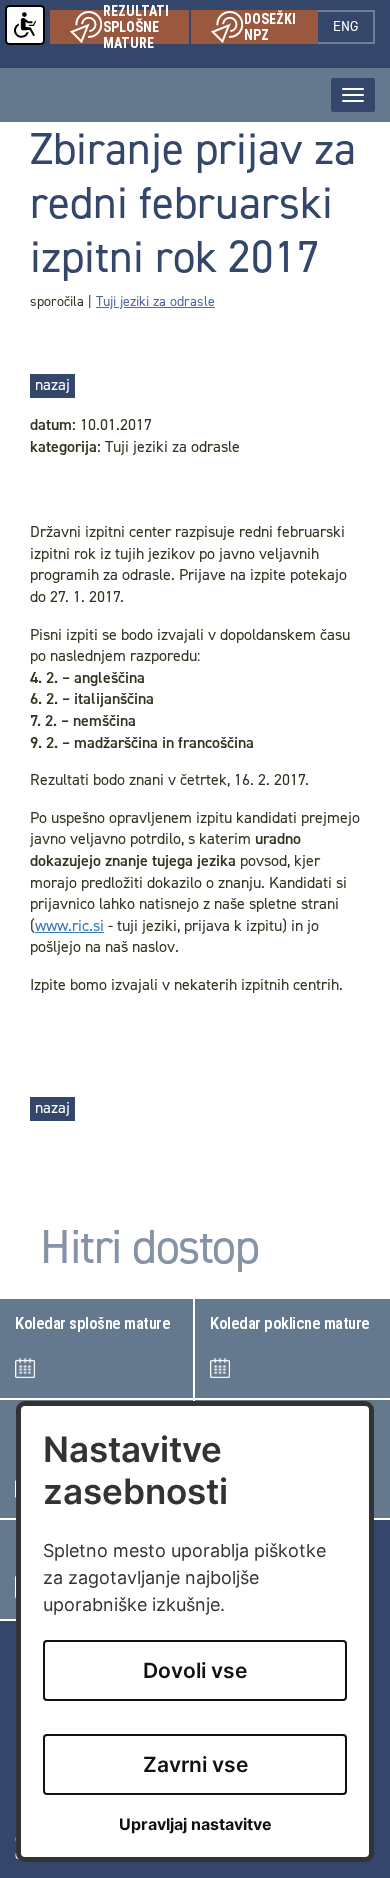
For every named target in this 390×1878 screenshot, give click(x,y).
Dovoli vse (195, 1670)
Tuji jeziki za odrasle (155, 301)
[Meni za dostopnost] (25, 25)
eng (354, 26)
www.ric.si (69, 925)
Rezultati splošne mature (146, 27)
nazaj (52, 384)
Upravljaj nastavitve (195, 1824)
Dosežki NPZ (281, 27)
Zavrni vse (195, 1764)
